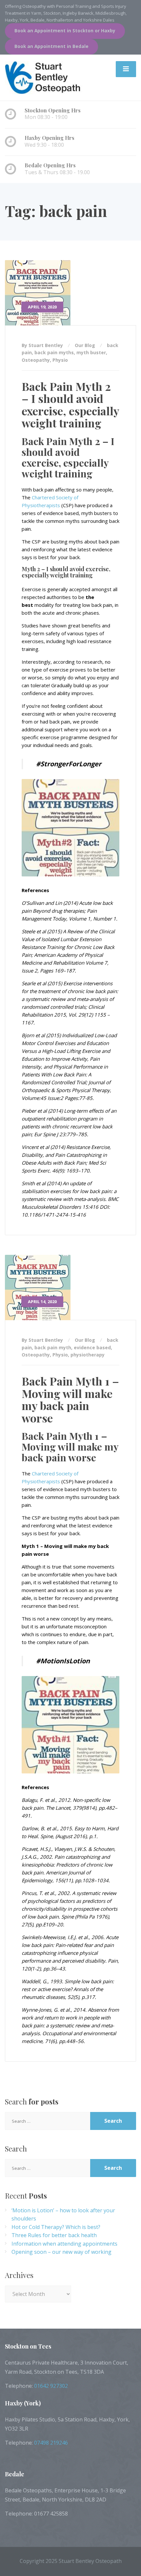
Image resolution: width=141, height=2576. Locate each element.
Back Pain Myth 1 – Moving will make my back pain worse (70, 1399)
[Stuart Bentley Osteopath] (44, 77)
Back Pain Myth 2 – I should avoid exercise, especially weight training (70, 405)
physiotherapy (88, 1355)
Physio (60, 360)
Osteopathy (36, 360)
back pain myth (53, 1347)
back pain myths (54, 352)
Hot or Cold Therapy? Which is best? (56, 2227)
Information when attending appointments (64, 2244)
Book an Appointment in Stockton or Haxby (65, 31)
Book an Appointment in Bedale (51, 46)
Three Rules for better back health (54, 2235)
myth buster (91, 352)
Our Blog (85, 345)
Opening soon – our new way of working (61, 2252)
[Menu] (126, 69)
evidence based (92, 1347)
